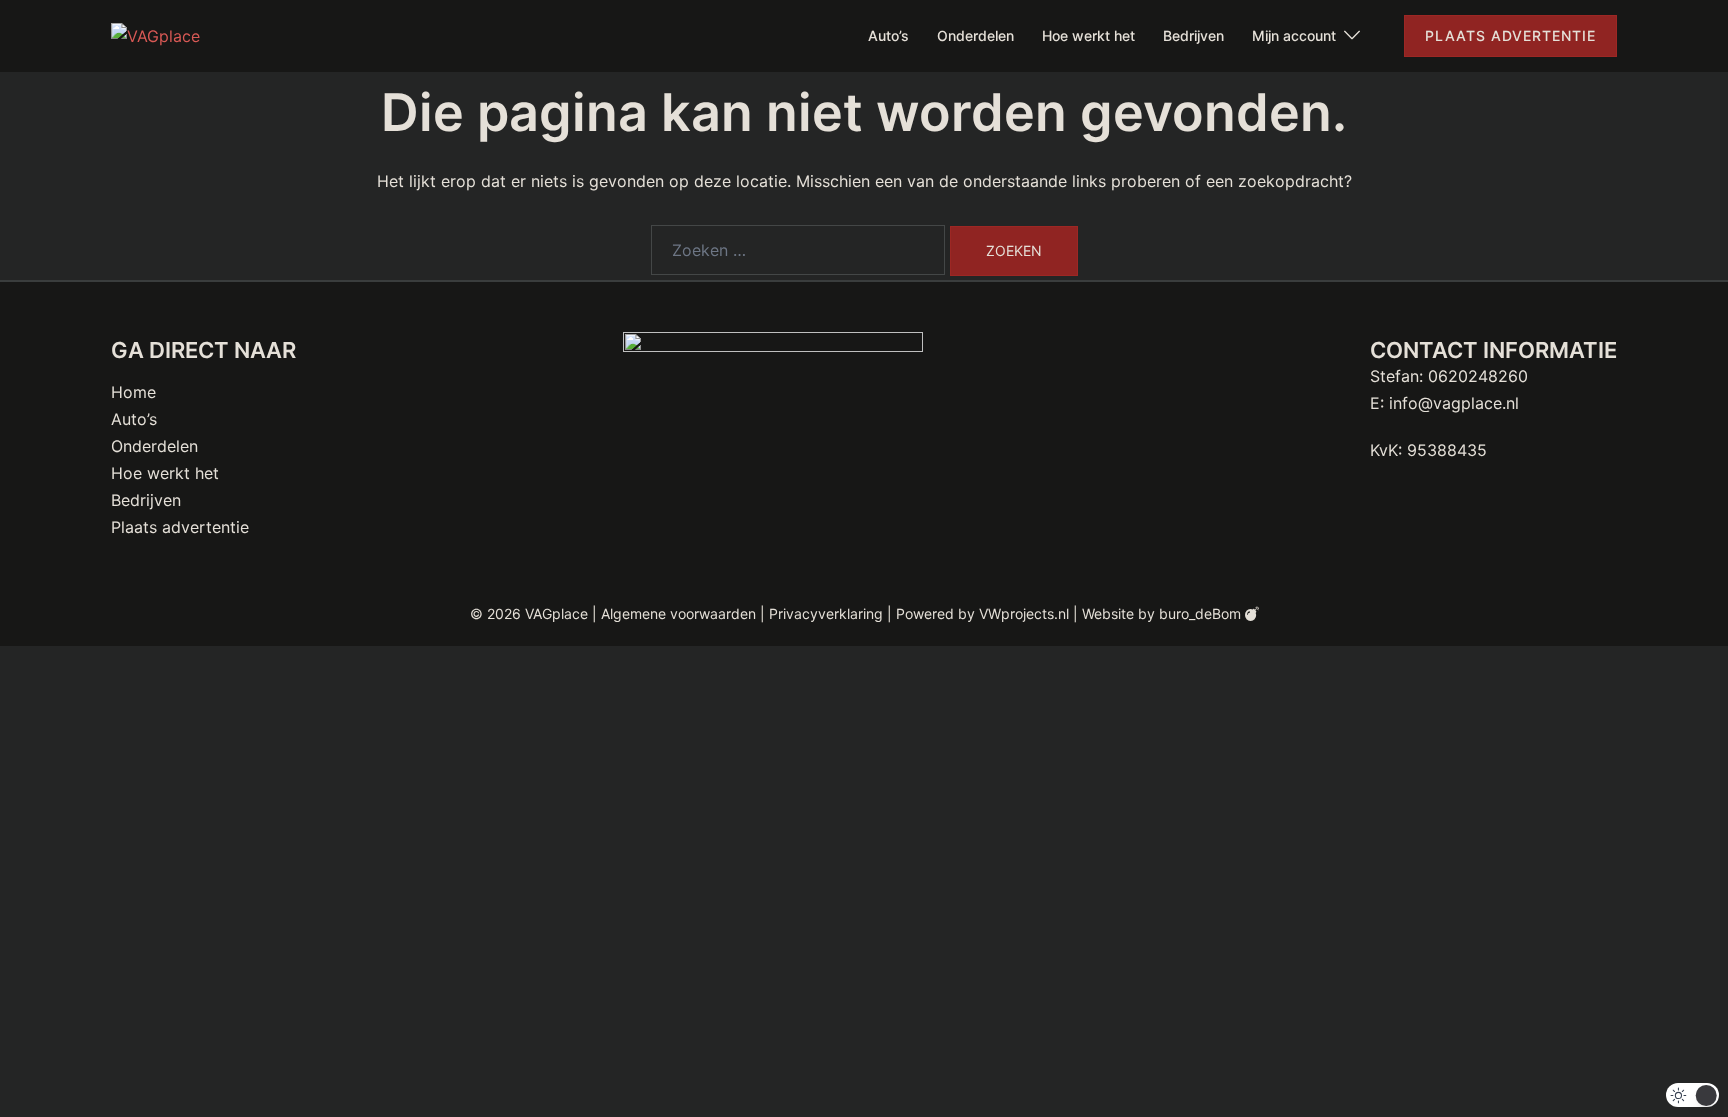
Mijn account (1294, 35)
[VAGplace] (155, 35)
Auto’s (888, 35)
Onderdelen (975, 35)
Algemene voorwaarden (678, 613)
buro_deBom (1202, 613)
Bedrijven (1193, 35)
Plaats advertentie (1510, 35)
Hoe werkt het (1088, 35)
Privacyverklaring (826, 613)
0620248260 (1478, 376)
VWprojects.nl (1024, 613)
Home (133, 392)
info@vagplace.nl (1454, 403)
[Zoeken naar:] (798, 250)
